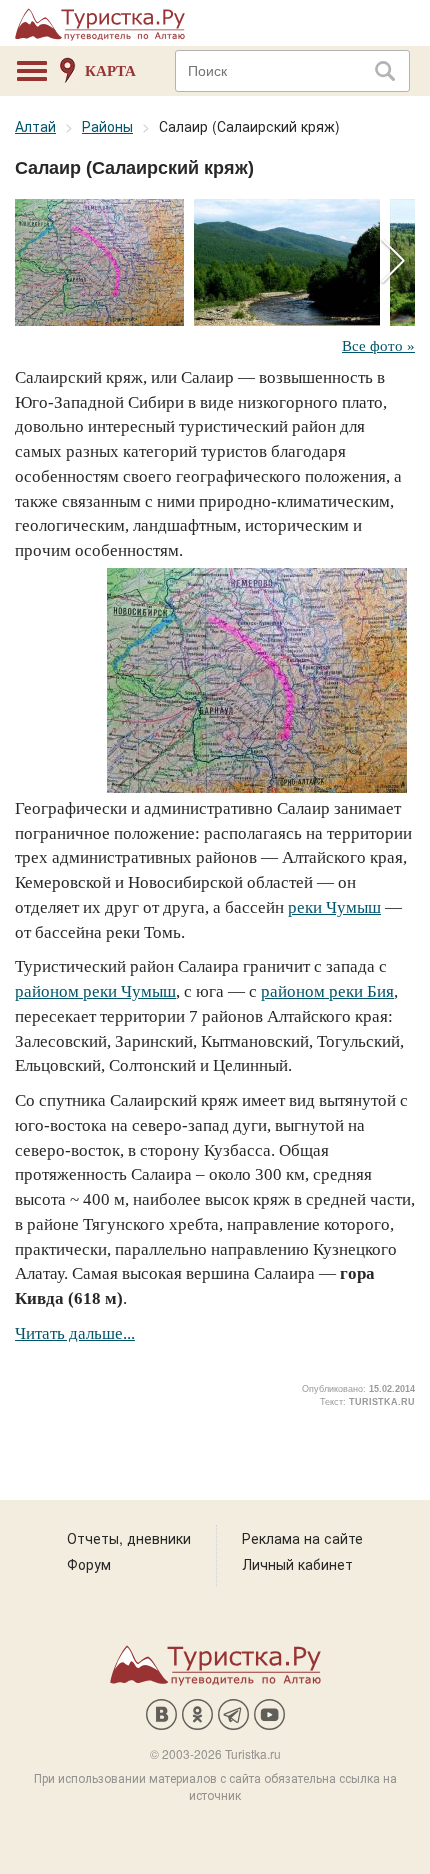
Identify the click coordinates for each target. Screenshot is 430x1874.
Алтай (35, 126)
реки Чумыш (334, 907)
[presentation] (392, 262)
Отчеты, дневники (129, 1538)
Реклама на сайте (302, 1538)
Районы (107, 126)
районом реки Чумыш (95, 991)
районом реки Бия (327, 991)
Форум (89, 1564)
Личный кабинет (297, 1564)
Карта (110, 71)
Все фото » (378, 346)
